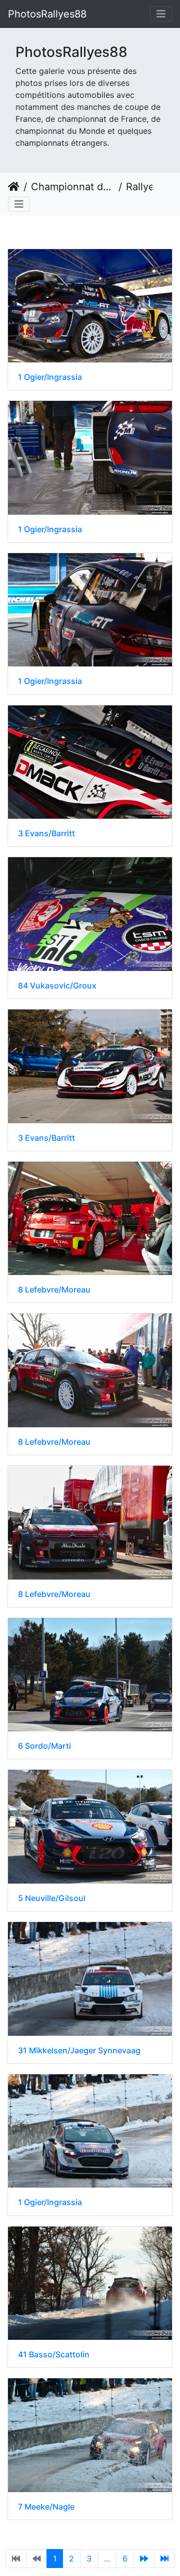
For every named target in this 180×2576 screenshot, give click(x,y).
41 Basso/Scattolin (54, 2355)
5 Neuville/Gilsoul (52, 1898)
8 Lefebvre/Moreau (54, 1290)
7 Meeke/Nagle (46, 2507)
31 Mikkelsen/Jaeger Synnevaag (79, 2051)
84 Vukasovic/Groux (57, 986)
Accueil (14, 187)
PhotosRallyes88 (47, 14)
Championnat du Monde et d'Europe (73, 187)
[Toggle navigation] (161, 14)
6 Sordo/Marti (44, 1746)
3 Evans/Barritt (46, 833)
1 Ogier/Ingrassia (50, 377)
